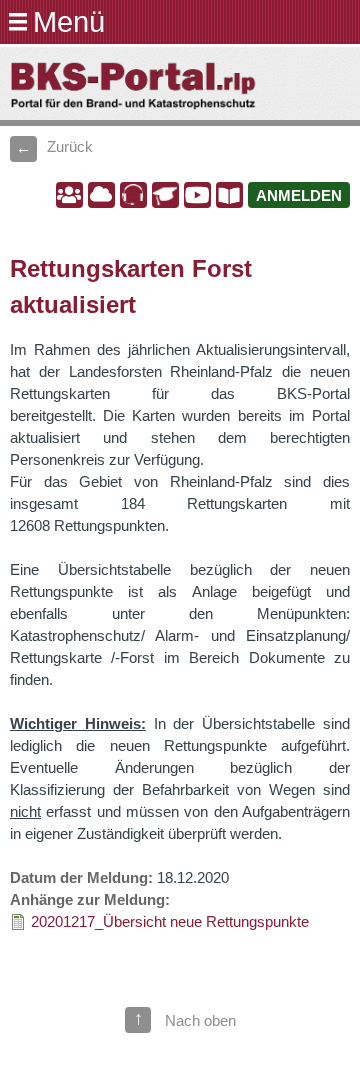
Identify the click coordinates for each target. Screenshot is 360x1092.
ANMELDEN (299, 196)
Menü (69, 21)
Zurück (70, 147)
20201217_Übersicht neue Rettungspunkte (170, 922)
